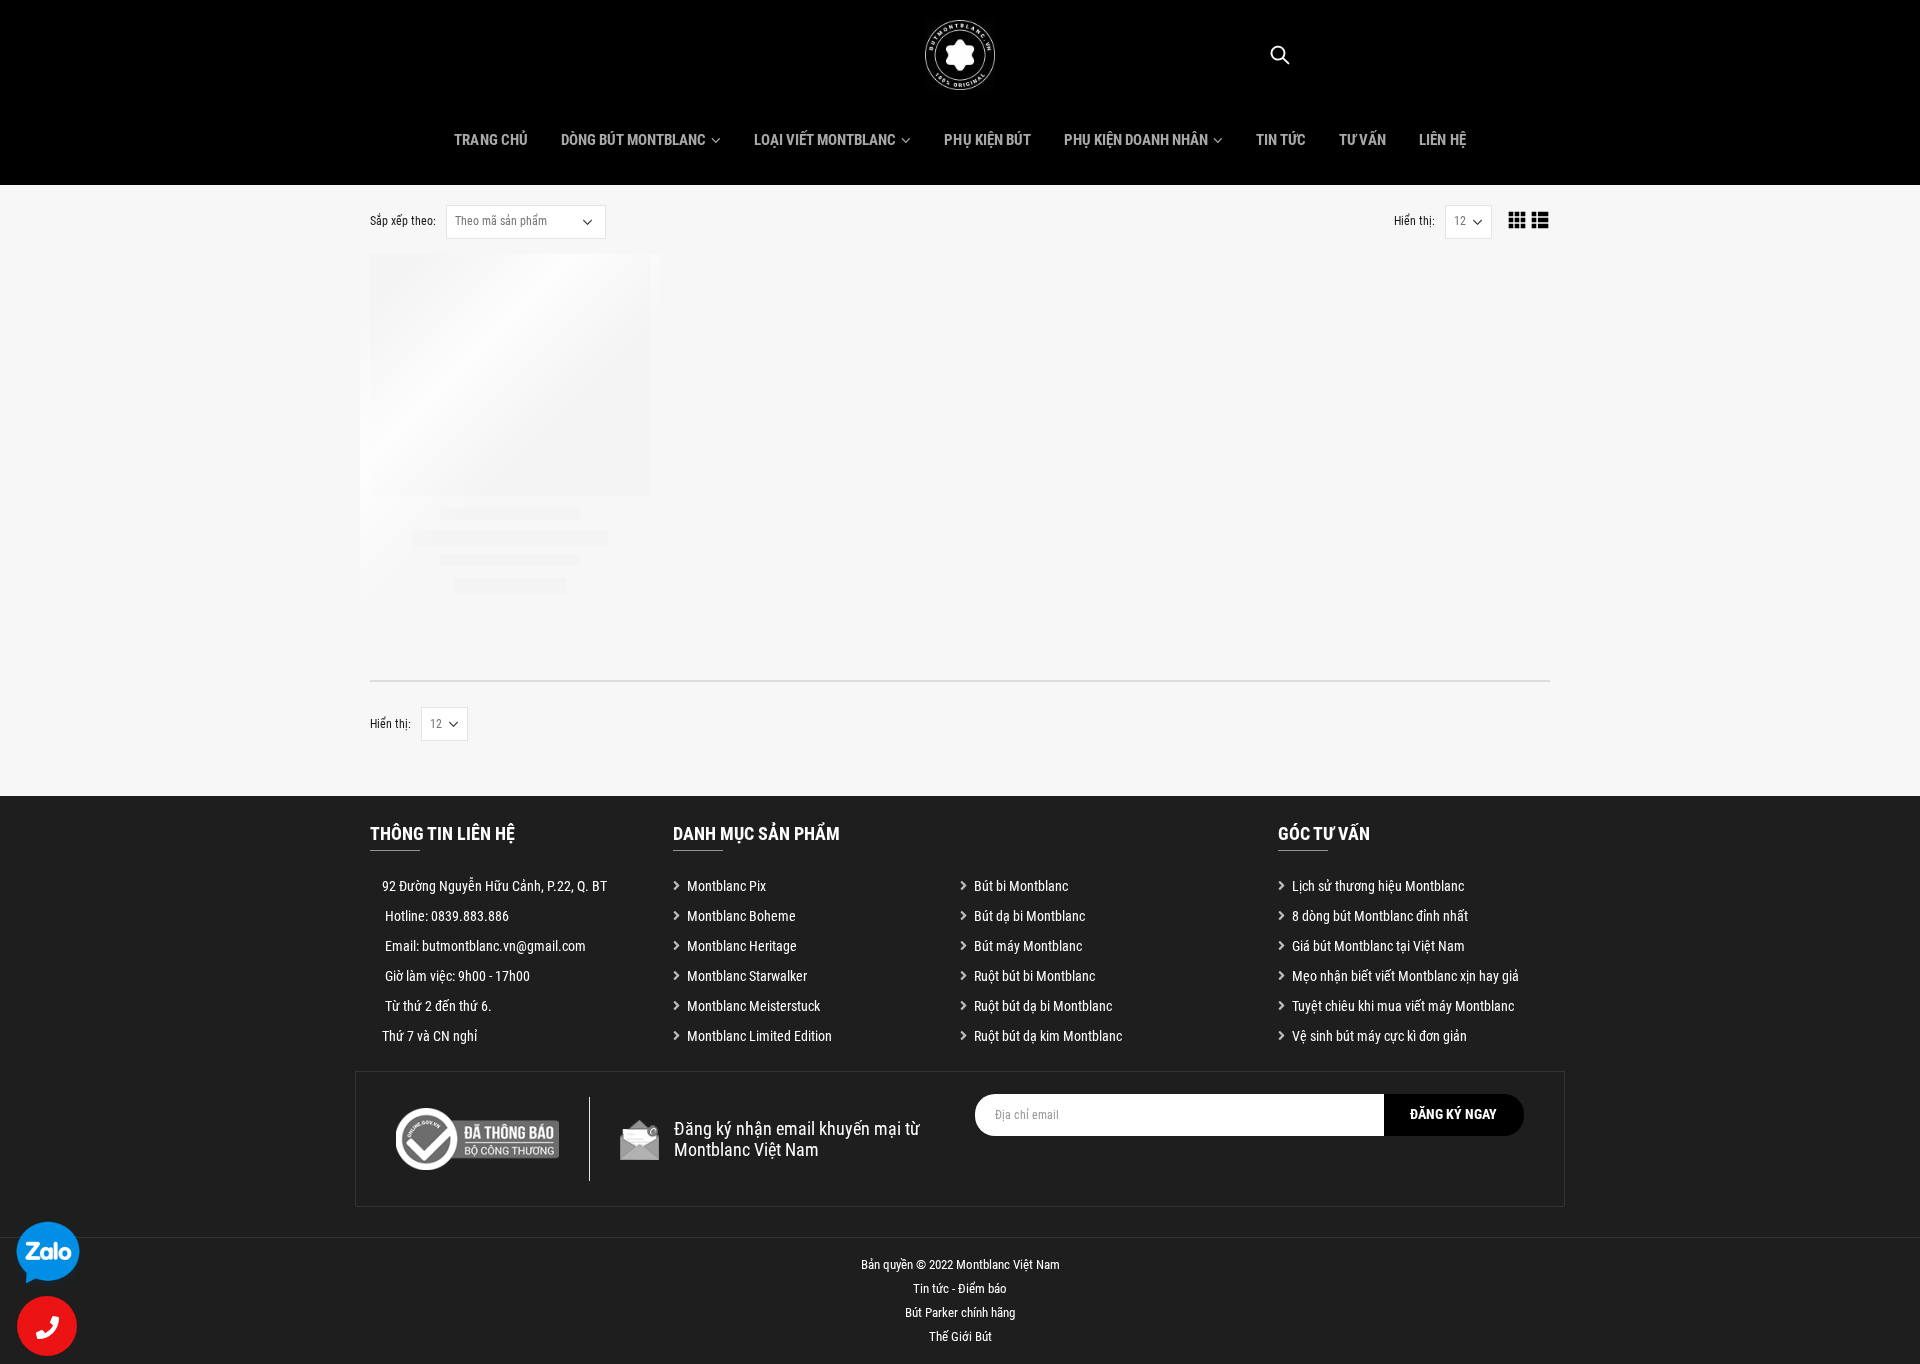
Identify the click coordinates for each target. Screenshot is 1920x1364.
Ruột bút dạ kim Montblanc (1048, 1036)
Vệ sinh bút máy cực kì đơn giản (1379, 1036)
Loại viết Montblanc (825, 140)
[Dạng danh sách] (1540, 219)
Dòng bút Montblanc (633, 140)
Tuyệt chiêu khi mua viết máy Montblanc (1403, 1006)
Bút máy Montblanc (1028, 946)
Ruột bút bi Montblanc (1034, 976)
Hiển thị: (1414, 221)
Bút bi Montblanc (1021, 886)
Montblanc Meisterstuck (753, 1006)
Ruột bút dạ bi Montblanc (1043, 1006)
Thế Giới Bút (960, 1336)
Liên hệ (1442, 140)
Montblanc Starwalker (747, 976)
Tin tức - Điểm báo (960, 1288)
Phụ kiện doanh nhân (1136, 140)
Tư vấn (1362, 140)
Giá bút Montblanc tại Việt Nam (1378, 946)
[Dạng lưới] (1517, 219)
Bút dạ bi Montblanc (1029, 916)
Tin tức (1281, 140)
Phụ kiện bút (987, 140)
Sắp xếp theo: (403, 221)
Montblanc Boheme (741, 916)
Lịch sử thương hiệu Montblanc (1378, 886)
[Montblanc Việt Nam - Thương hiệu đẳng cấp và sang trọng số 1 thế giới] (960, 55)
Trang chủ (490, 140)
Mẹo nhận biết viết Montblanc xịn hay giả (1405, 976)
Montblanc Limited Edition (759, 1036)
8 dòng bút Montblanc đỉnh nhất (1380, 916)
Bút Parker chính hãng (960, 1312)
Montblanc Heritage (742, 946)
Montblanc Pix (726, 886)
